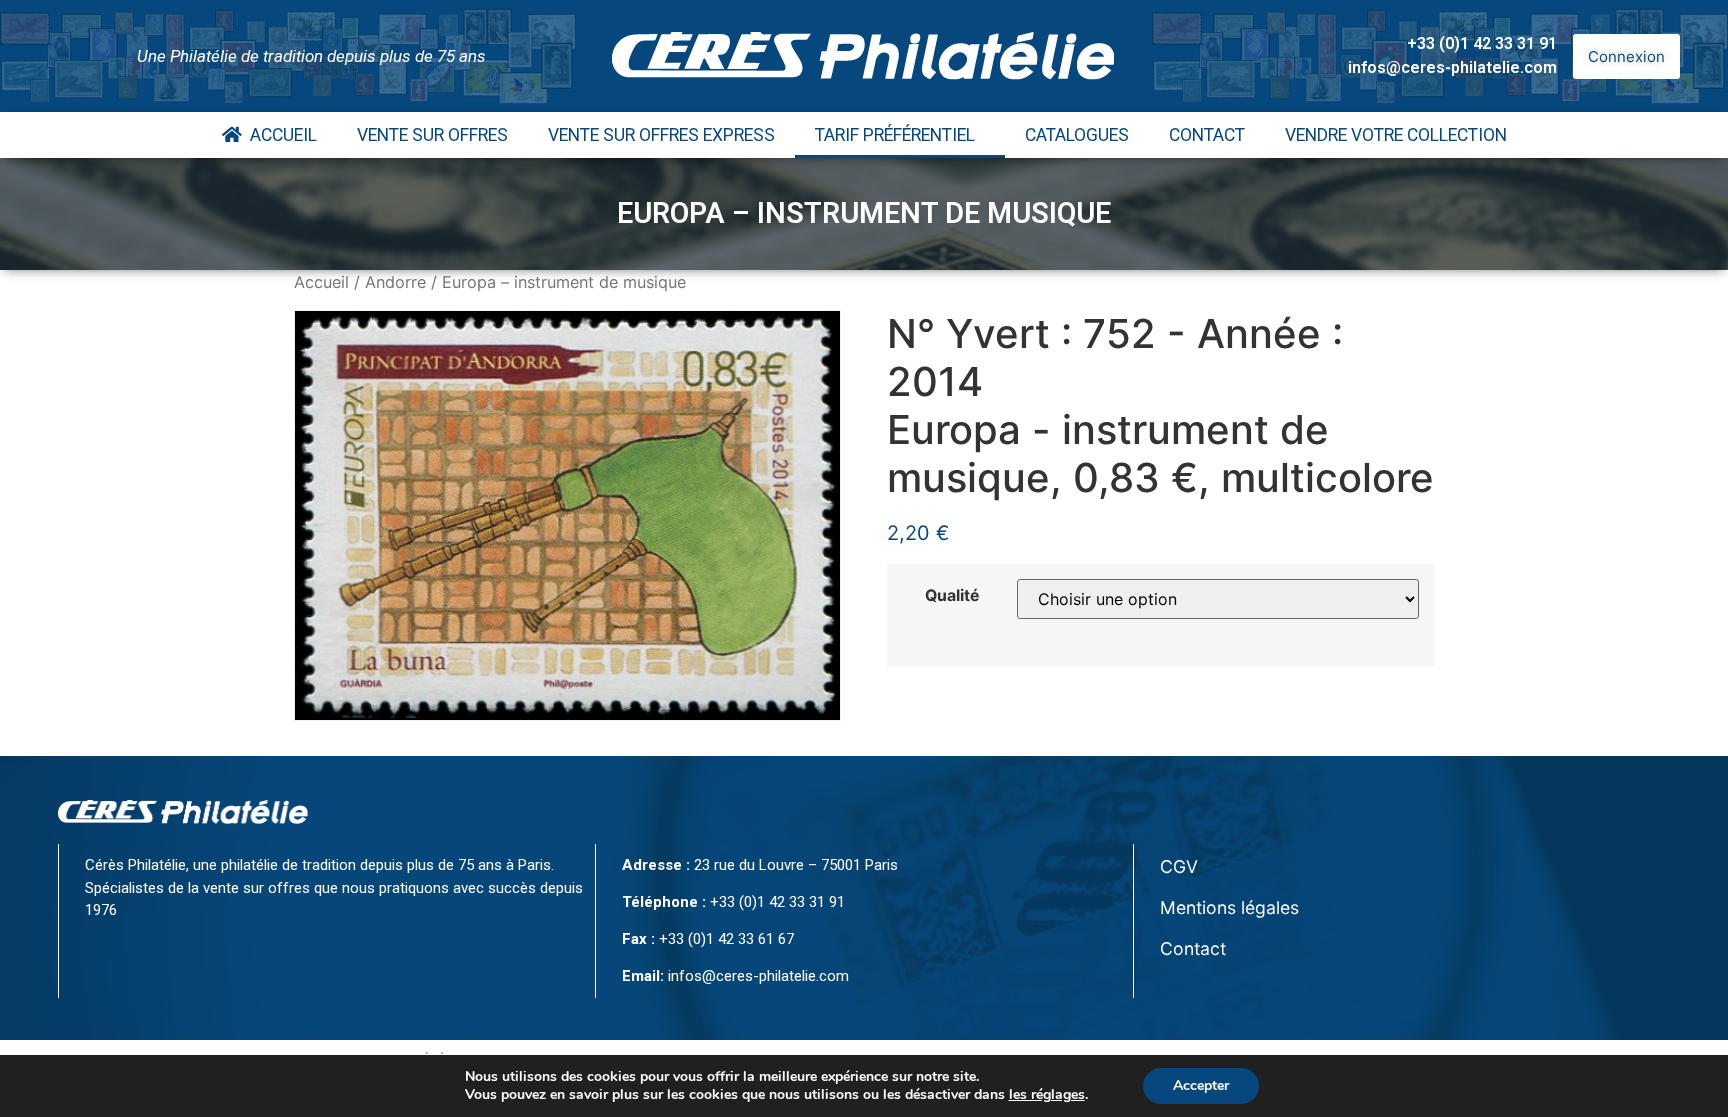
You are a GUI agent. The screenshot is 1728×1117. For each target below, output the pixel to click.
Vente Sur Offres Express (661, 135)
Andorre (395, 282)
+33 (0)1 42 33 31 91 (1482, 43)
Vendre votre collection (1396, 135)
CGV (1179, 866)
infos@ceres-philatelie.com (1452, 67)
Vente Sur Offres (432, 135)
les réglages (1047, 1095)
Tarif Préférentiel (895, 135)
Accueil (279, 135)
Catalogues (1077, 135)
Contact (1207, 135)
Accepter (1201, 1085)
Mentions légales (1229, 907)
